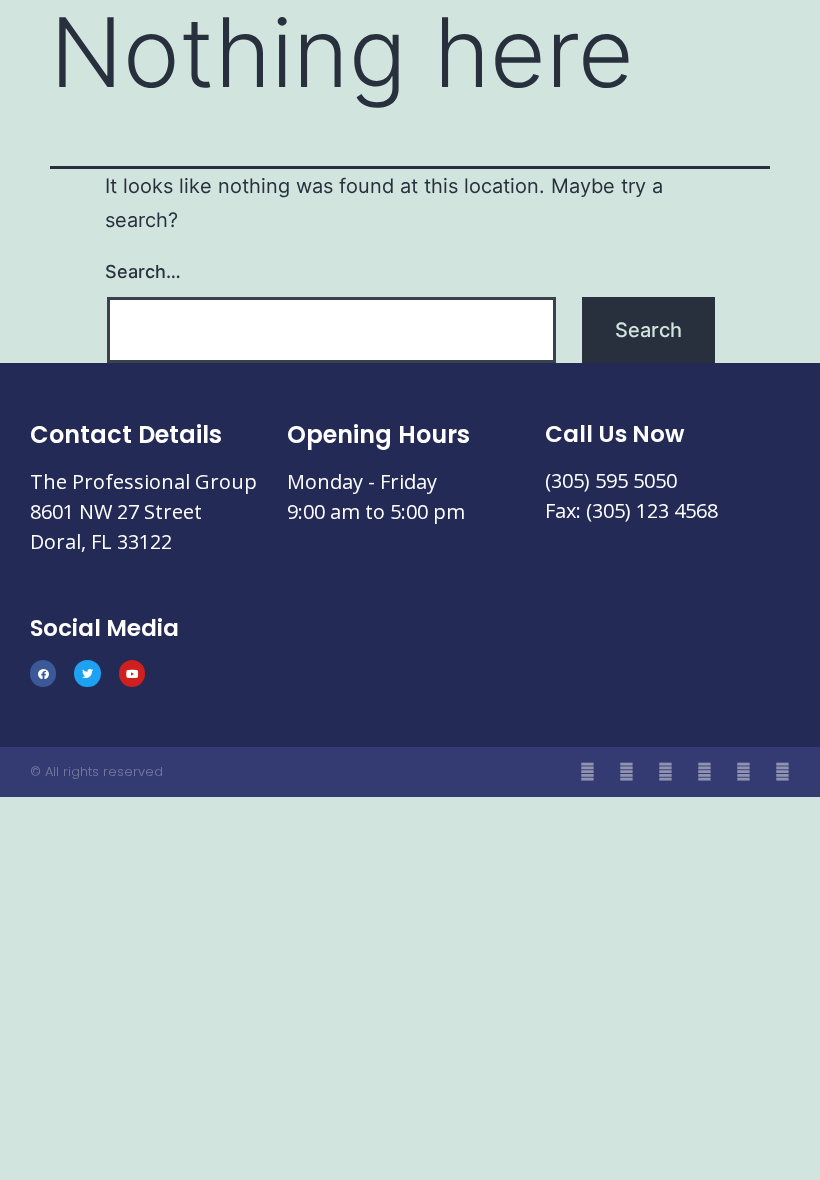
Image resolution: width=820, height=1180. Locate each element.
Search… (143, 271)
